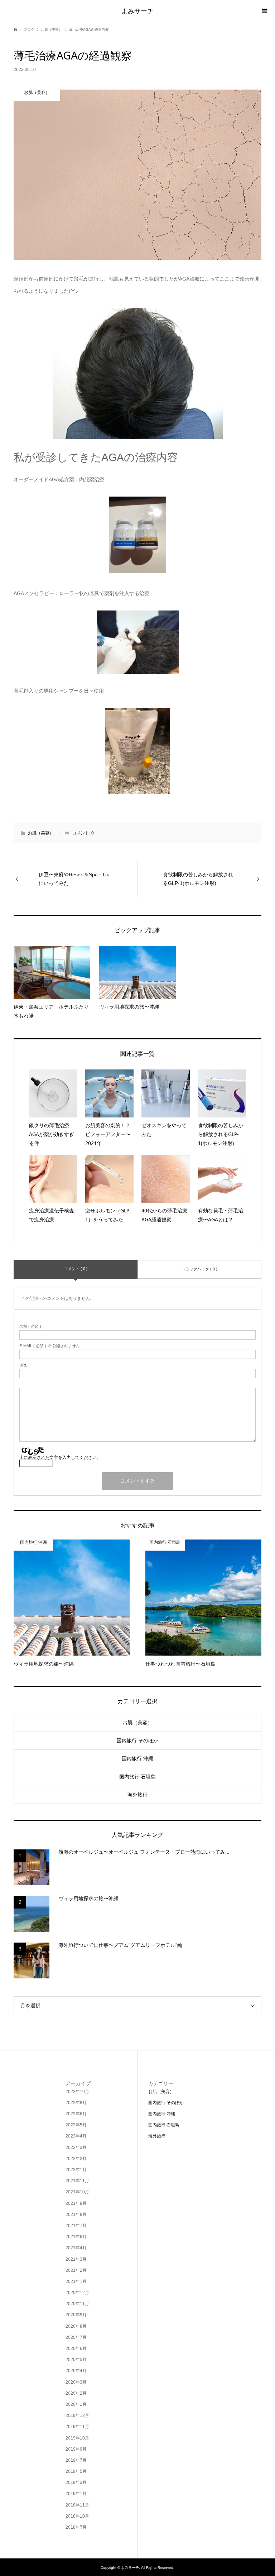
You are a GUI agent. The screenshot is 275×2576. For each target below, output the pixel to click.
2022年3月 (76, 2148)
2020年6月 (76, 2348)
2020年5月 (76, 2360)
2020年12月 (77, 2293)
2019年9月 (76, 2449)
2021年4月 (76, 2248)
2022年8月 (76, 2103)
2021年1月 (76, 2281)
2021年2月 (76, 2270)
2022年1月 (76, 2170)
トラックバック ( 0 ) (199, 1269)
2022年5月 (76, 2125)
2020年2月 (76, 2393)
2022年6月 (76, 2114)
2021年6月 (76, 2237)
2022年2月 (76, 2159)
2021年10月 (77, 2192)
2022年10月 (77, 2092)
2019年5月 (76, 2471)
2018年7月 (76, 2527)
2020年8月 (76, 2326)
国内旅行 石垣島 (137, 1777)
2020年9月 (76, 2315)
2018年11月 (77, 2505)
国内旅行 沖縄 (137, 1758)
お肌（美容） (41, 833)
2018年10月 (77, 2516)
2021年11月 (77, 2181)
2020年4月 (76, 2371)
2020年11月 (77, 2304)
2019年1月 (76, 2494)
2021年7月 (76, 2226)
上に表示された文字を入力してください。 (60, 1457)
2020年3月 (76, 2382)
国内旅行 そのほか (137, 1741)
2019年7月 (76, 2460)
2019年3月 (76, 2482)
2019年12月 (77, 2415)
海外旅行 (137, 1795)
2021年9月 (76, 2203)
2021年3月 (76, 2259)
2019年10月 (77, 2438)
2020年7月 (76, 2337)
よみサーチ (137, 11)
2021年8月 (76, 2215)
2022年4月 (76, 2136)
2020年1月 (76, 2404)
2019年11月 (77, 2427)
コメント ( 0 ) (76, 1269)
